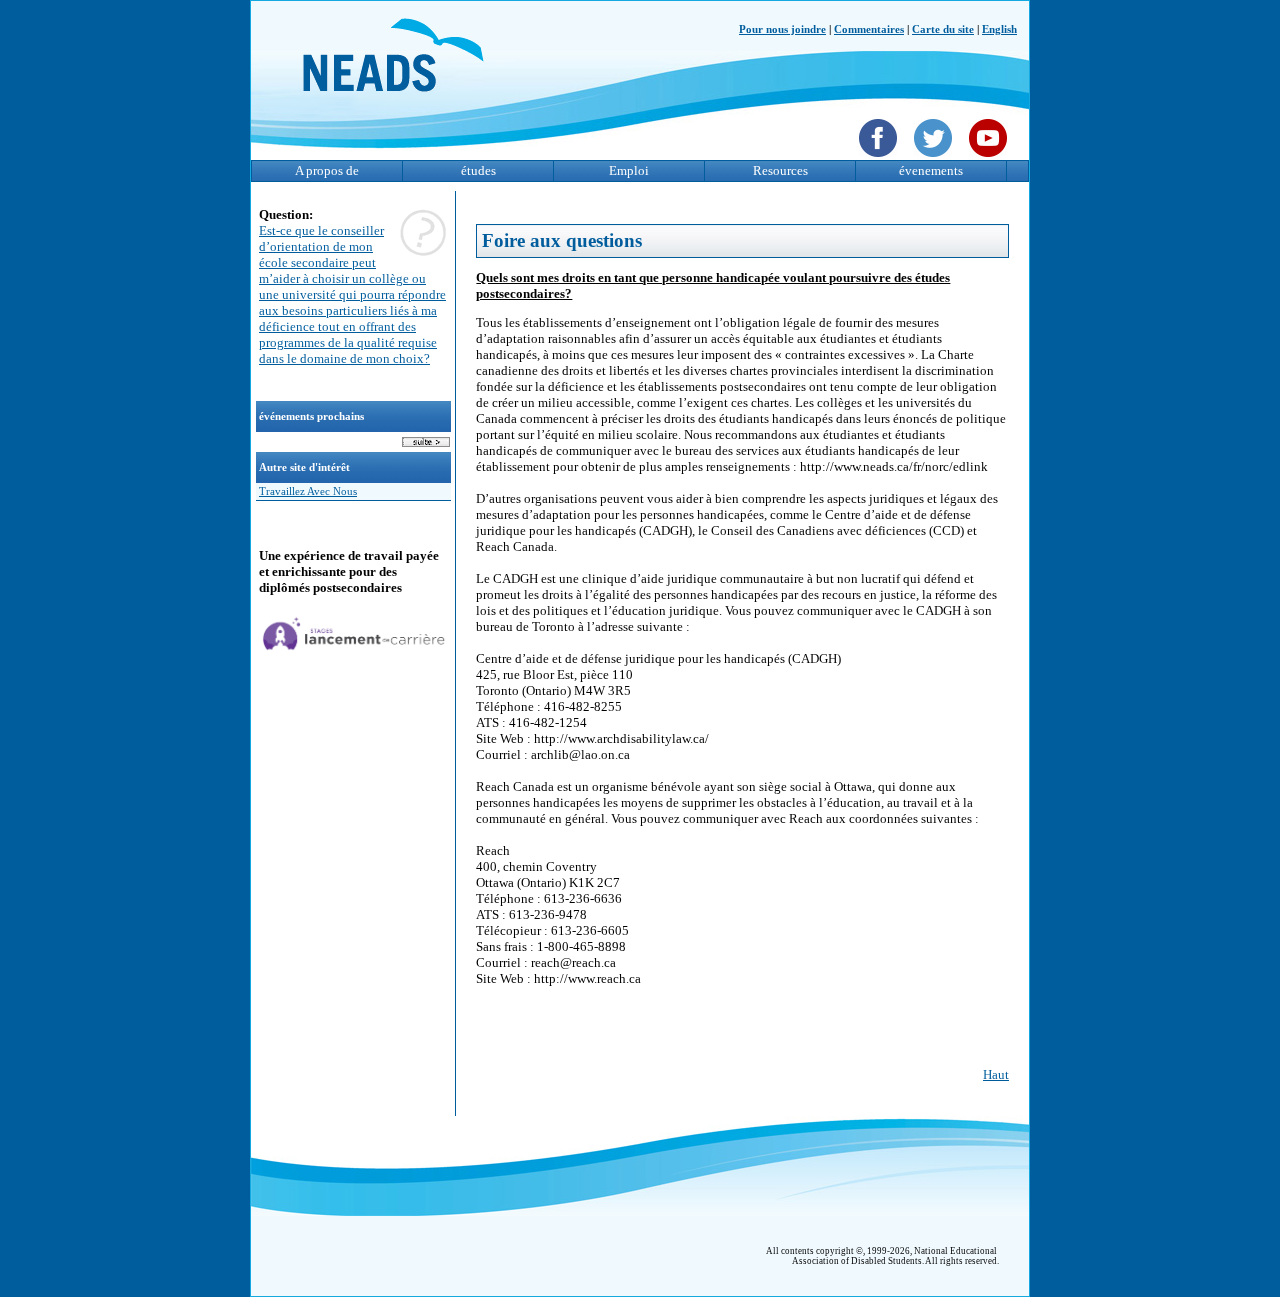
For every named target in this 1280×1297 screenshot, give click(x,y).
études (478, 170)
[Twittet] (935, 159)
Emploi (629, 170)
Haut (996, 1074)
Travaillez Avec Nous (308, 491)
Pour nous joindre (782, 29)
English (999, 29)
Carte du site (943, 29)
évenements (931, 170)
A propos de (327, 170)
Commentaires (869, 29)
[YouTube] (990, 159)
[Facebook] (880, 159)
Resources (780, 170)
